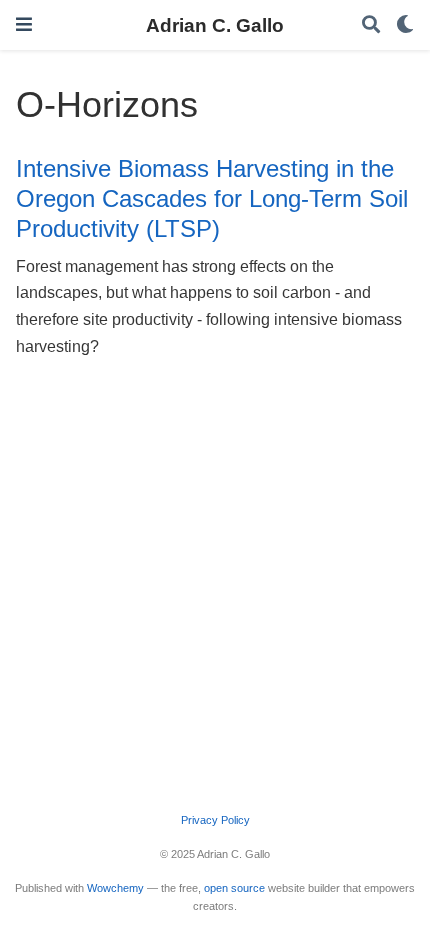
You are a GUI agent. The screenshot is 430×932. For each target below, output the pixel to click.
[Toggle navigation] (24, 24)
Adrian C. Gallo (215, 25)
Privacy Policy (215, 820)
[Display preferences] (405, 25)
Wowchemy (115, 888)
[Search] (371, 25)
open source (234, 888)
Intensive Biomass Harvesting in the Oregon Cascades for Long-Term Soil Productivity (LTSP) (212, 199)
